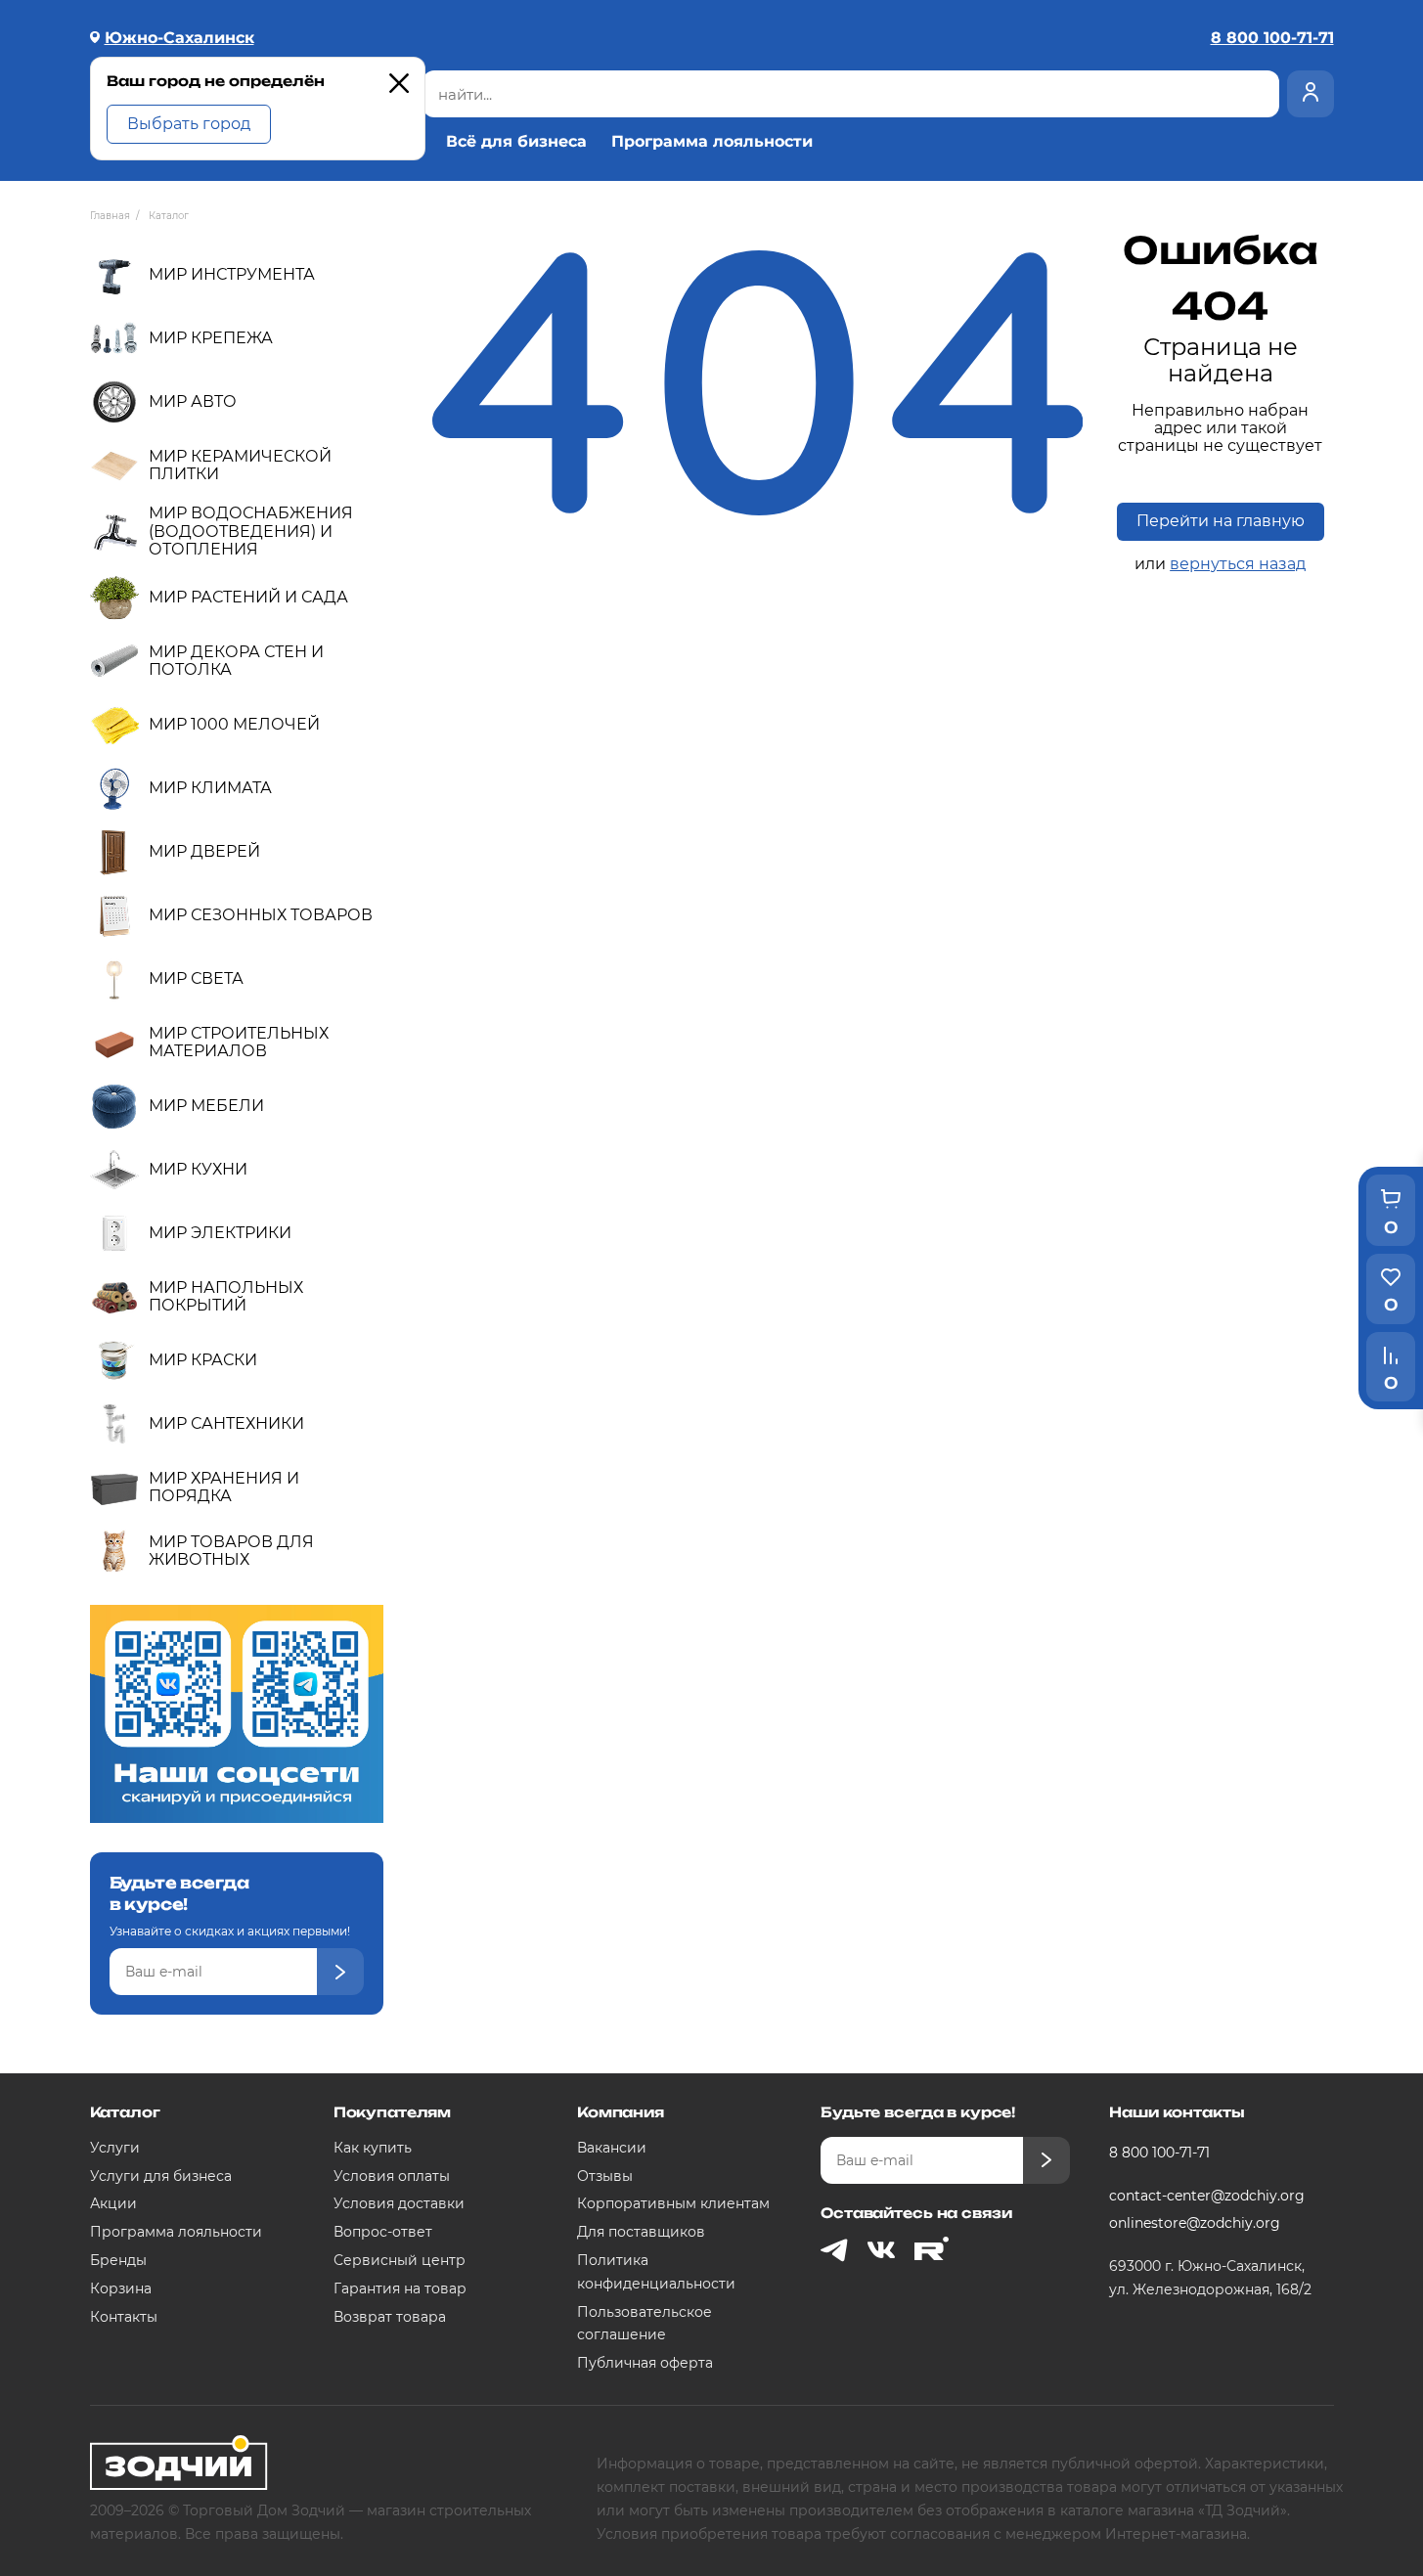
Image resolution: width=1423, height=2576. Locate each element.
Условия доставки (399, 2203)
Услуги (115, 2148)
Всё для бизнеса (516, 142)
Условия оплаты (392, 2176)
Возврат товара (390, 2317)
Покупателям (392, 2112)
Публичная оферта (645, 2363)
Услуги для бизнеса (161, 2176)
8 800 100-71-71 (1159, 2153)
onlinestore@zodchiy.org (1195, 2223)
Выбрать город (189, 124)
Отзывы (605, 2176)
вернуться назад (1238, 564)
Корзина (121, 2288)
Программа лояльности (712, 142)
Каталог (125, 2112)
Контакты (124, 2317)
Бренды (118, 2260)
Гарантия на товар (400, 2288)
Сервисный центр (400, 2260)
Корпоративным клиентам (673, 2203)
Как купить (373, 2148)
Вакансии (612, 2148)
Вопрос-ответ (383, 2232)
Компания (621, 2112)
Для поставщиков (641, 2232)
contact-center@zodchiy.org (1207, 2196)
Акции (113, 2203)
